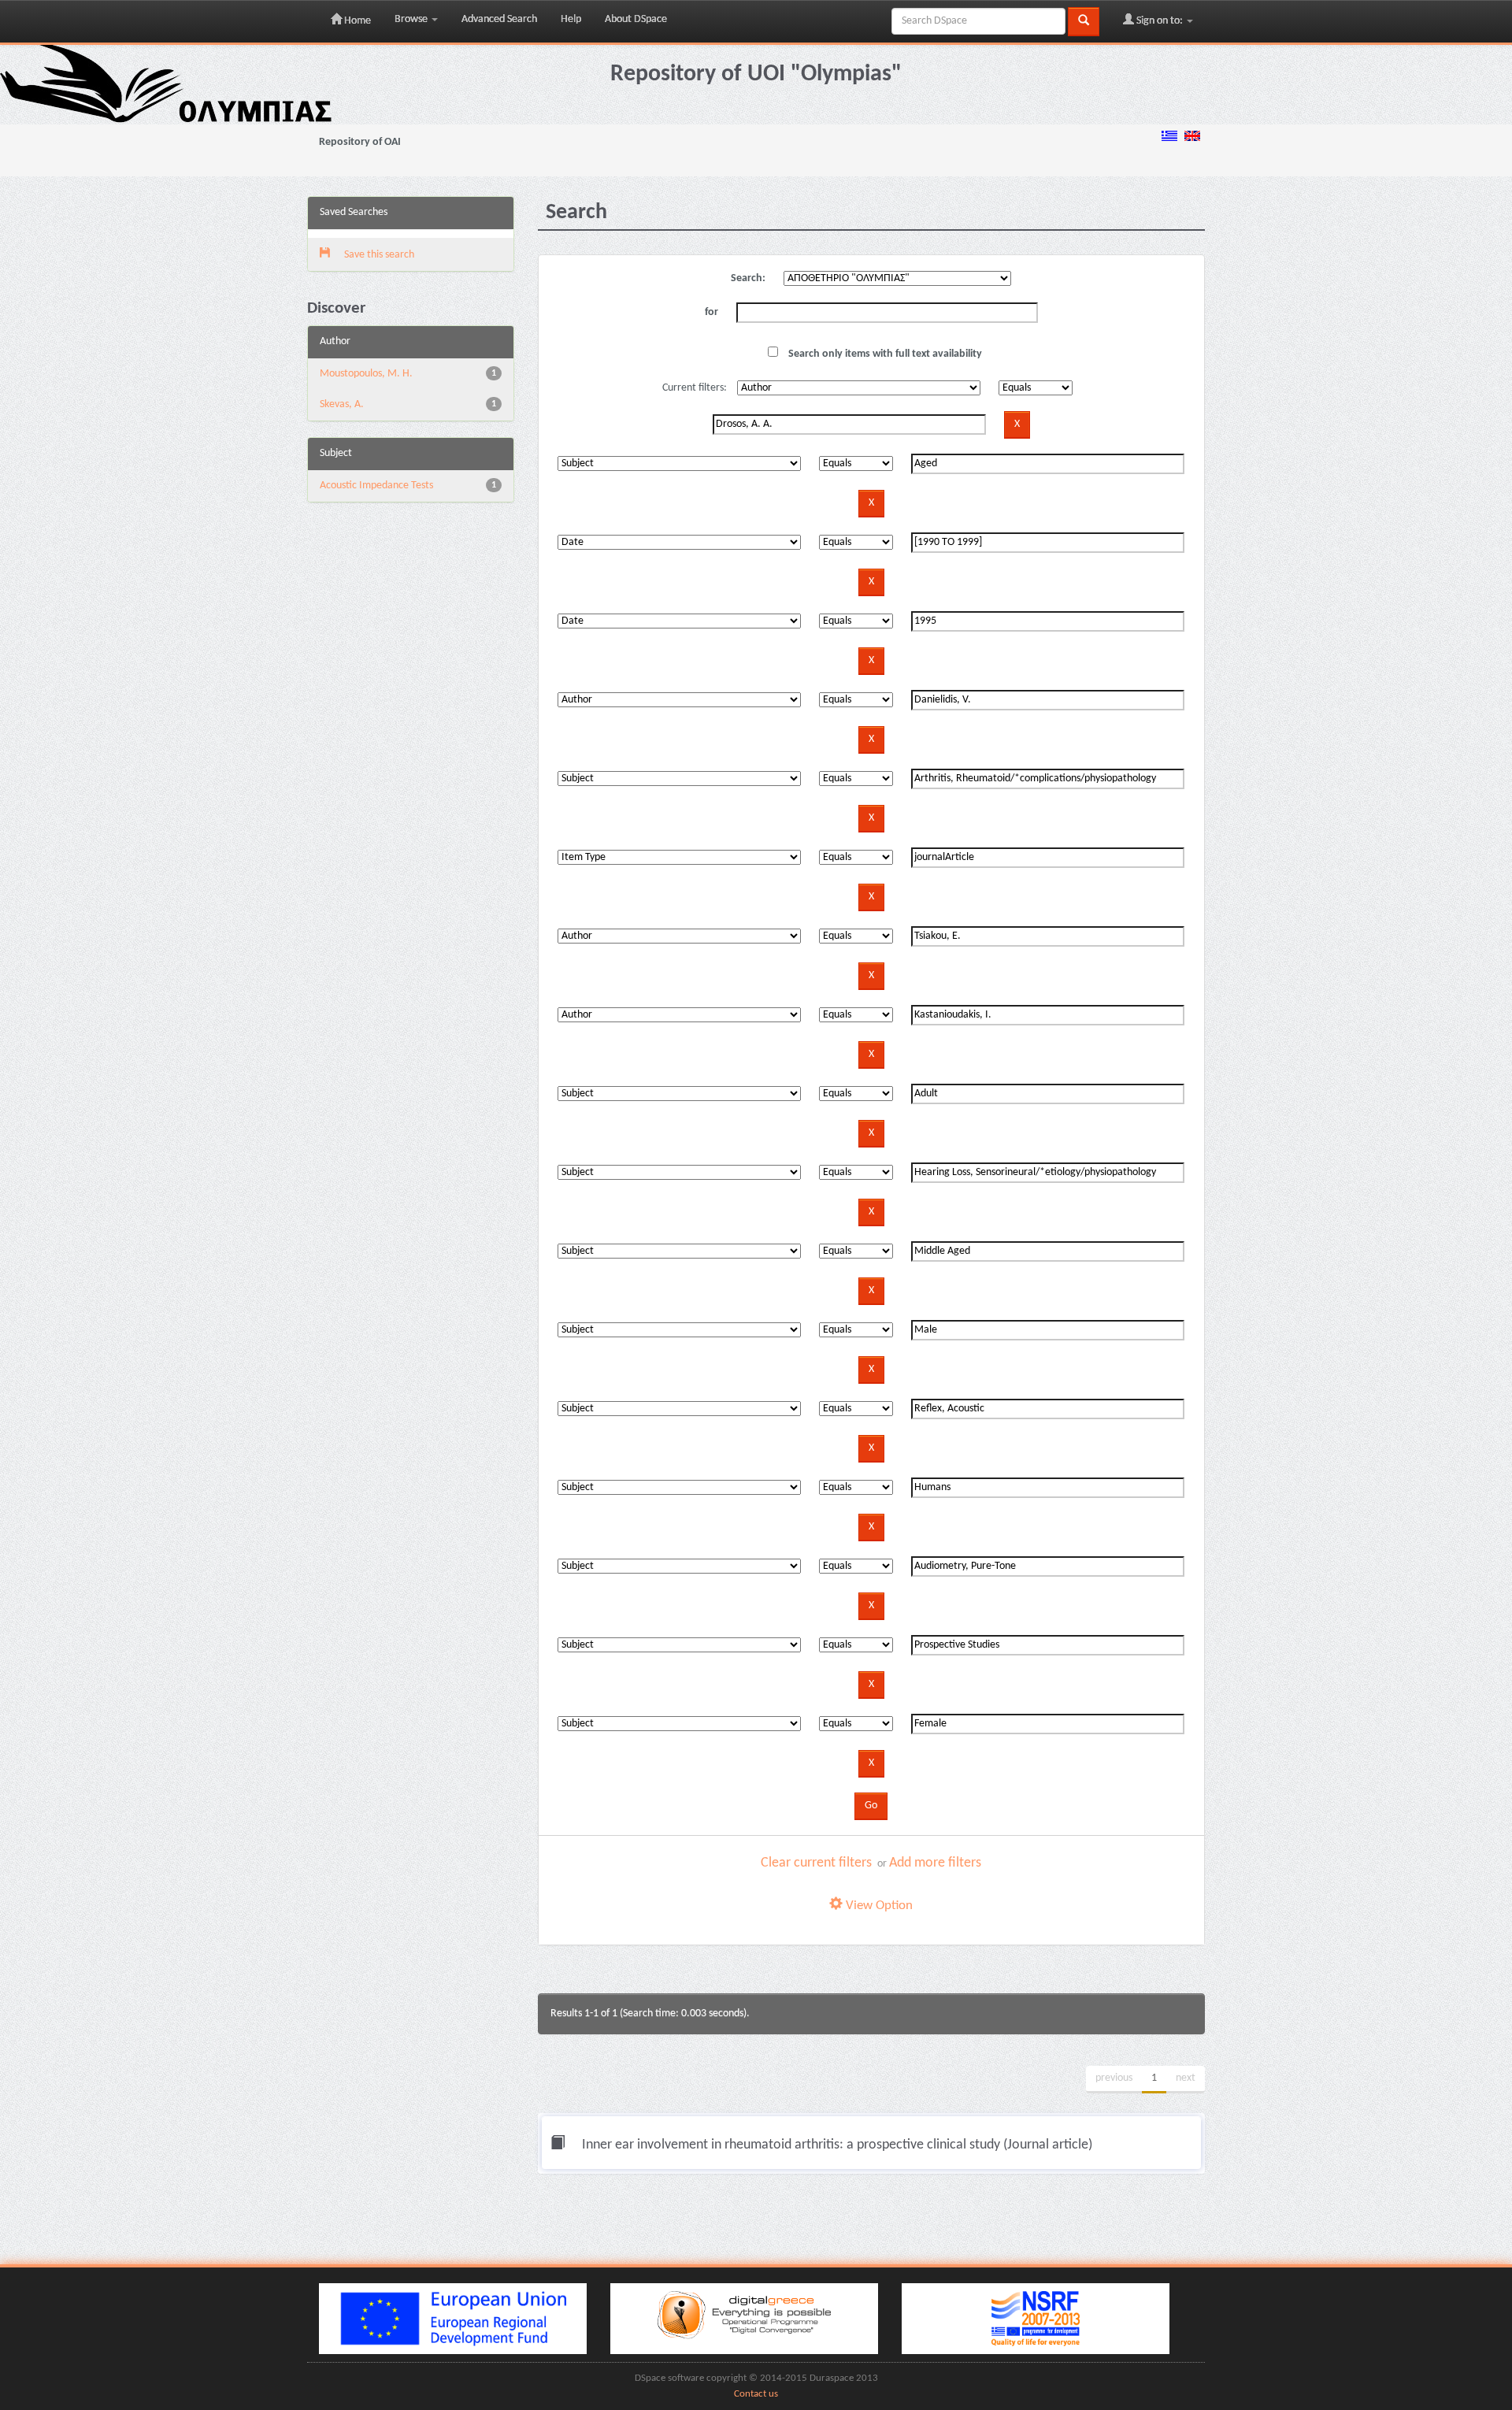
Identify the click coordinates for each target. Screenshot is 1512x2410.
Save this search (378, 255)
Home (356, 21)
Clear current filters (816, 1863)
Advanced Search (499, 19)
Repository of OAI (360, 142)
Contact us (756, 2394)
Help (571, 19)
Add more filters (935, 1863)
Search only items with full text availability (884, 354)
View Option (878, 1906)
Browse (412, 19)
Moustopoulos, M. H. (366, 374)
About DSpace (636, 19)
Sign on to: (1160, 21)
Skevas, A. (342, 404)
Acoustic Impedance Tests (376, 486)
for (712, 312)
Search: (748, 278)
